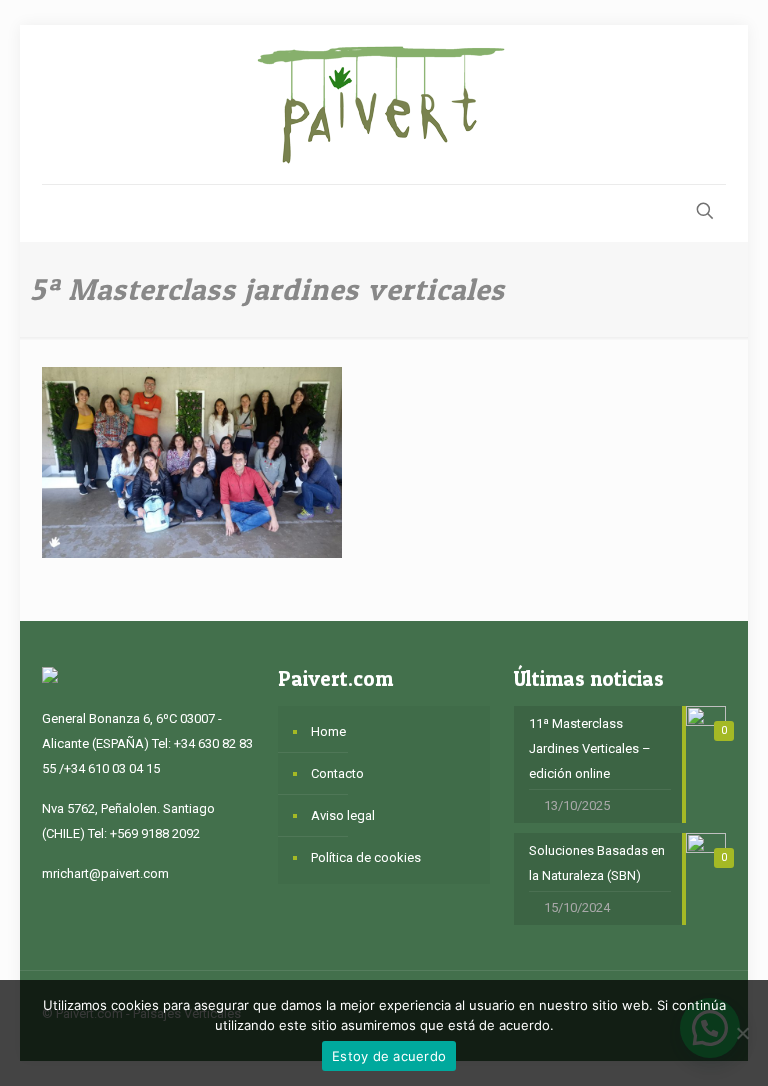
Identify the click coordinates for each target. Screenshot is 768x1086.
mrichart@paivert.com (105, 873)
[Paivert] (384, 104)
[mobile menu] (59, 213)
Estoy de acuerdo (389, 1056)
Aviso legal (343, 815)
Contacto (337, 773)
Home (328, 731)
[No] (743, 1033)
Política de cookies (366, 857)
